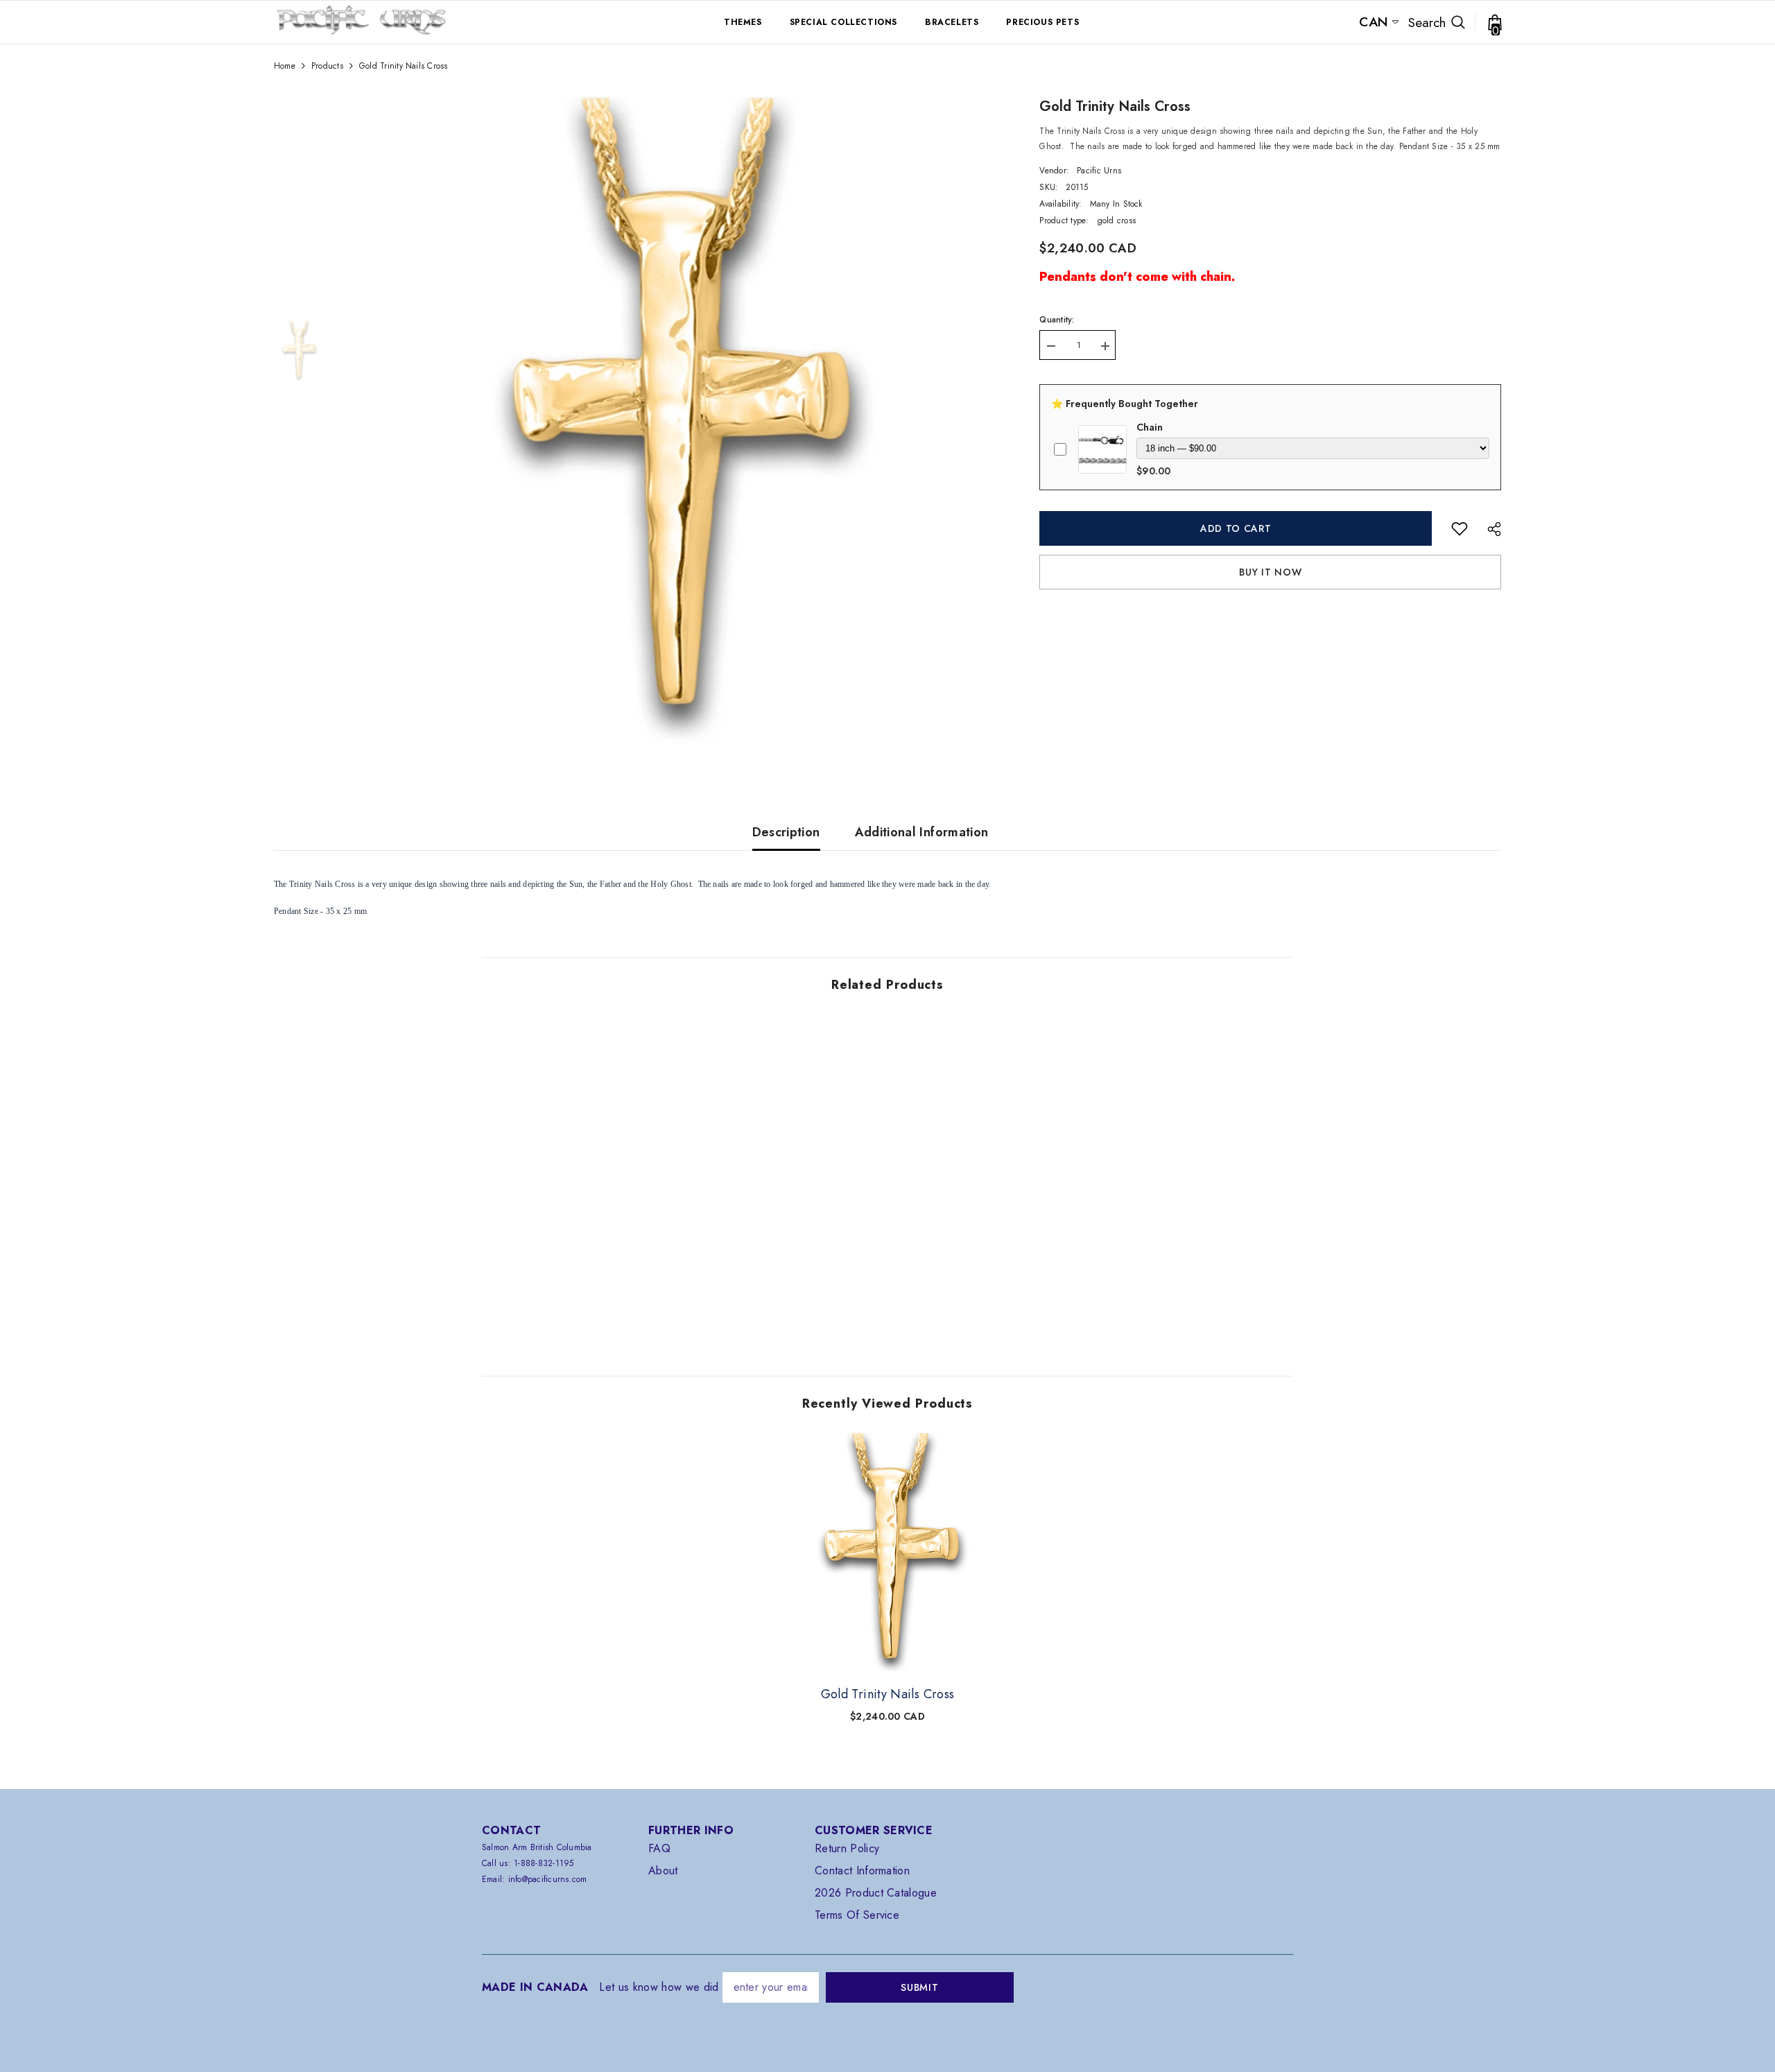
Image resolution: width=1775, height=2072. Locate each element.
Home (285, 66)
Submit (919, 1987)
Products (327, 66)
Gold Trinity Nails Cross (888, 1694)
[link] (1460, 528)
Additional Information (922, 832)
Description (786, 832)
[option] (671, 424)
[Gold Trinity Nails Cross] (887, 1554)
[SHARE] (1489, 529)
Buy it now (1270, 572)
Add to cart (1239, 528)
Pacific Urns (1099, 171)
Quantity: (1057, 320)
